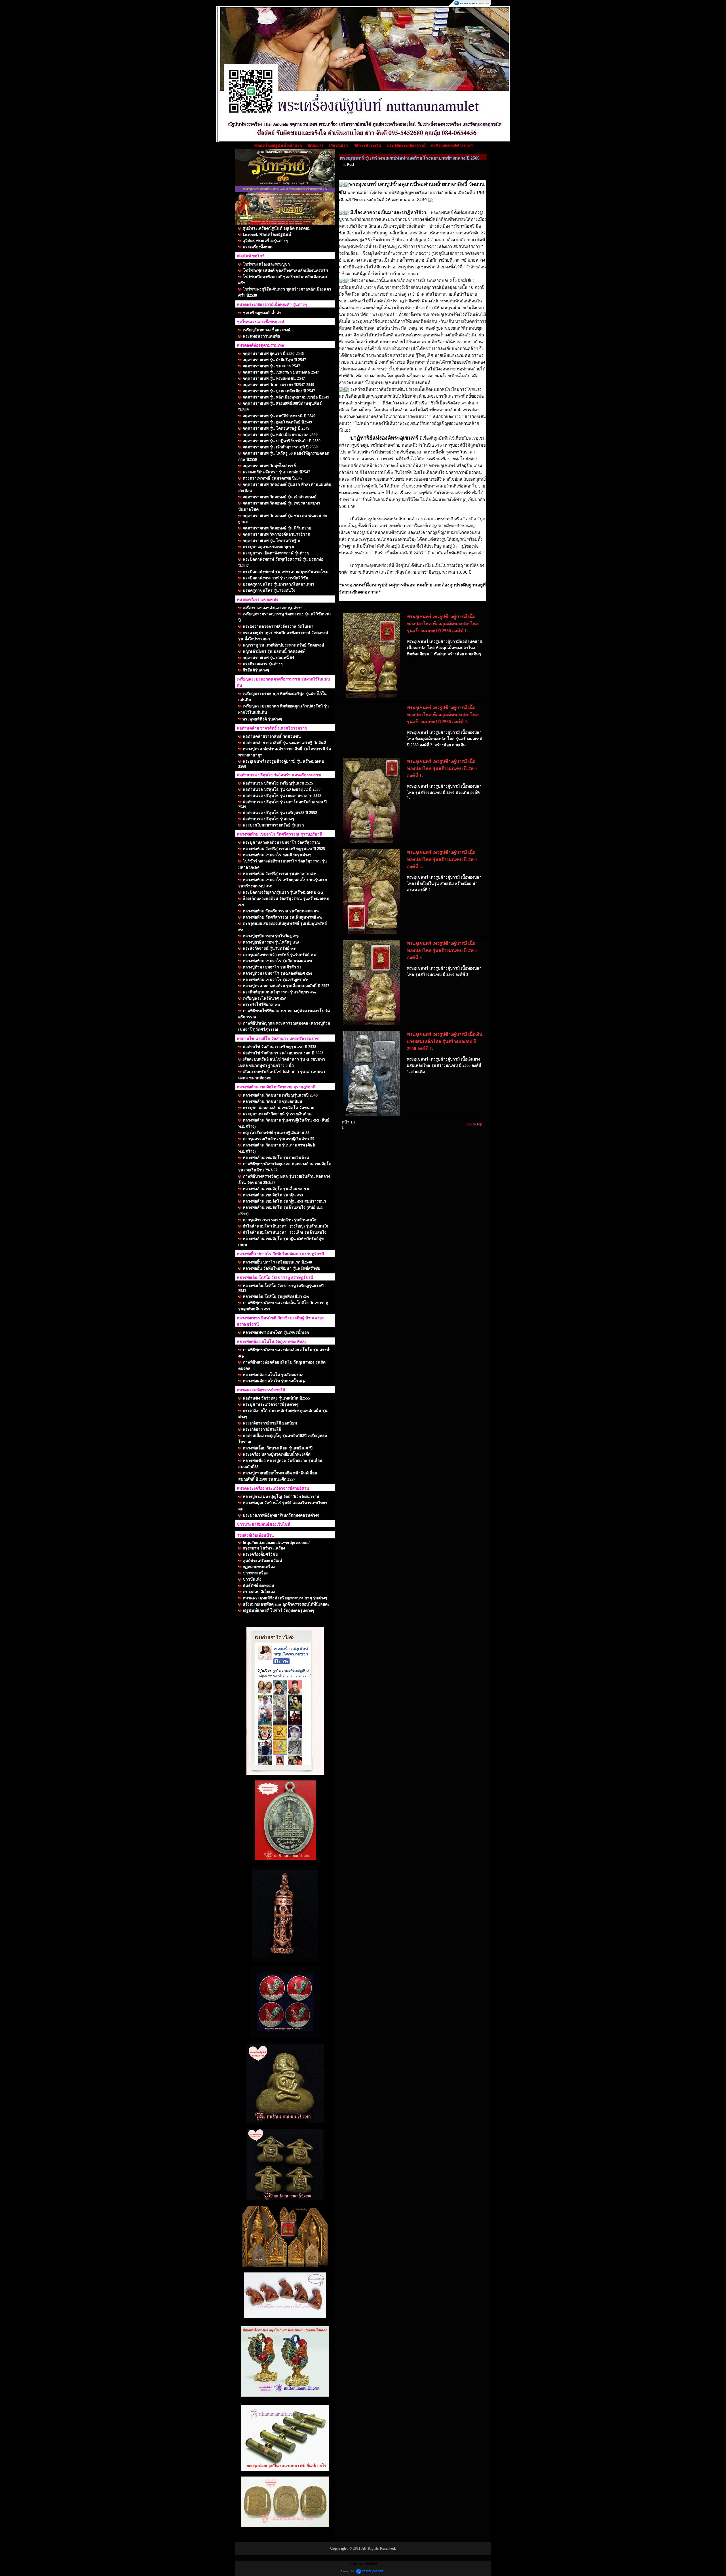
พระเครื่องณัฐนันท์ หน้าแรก (278, 146)
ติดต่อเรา (315, 146)
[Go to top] (474, 1124)
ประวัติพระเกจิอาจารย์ (406, 146)
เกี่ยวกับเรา (338, 146)
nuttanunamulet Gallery (452, 145)
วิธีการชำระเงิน (367, 146)
